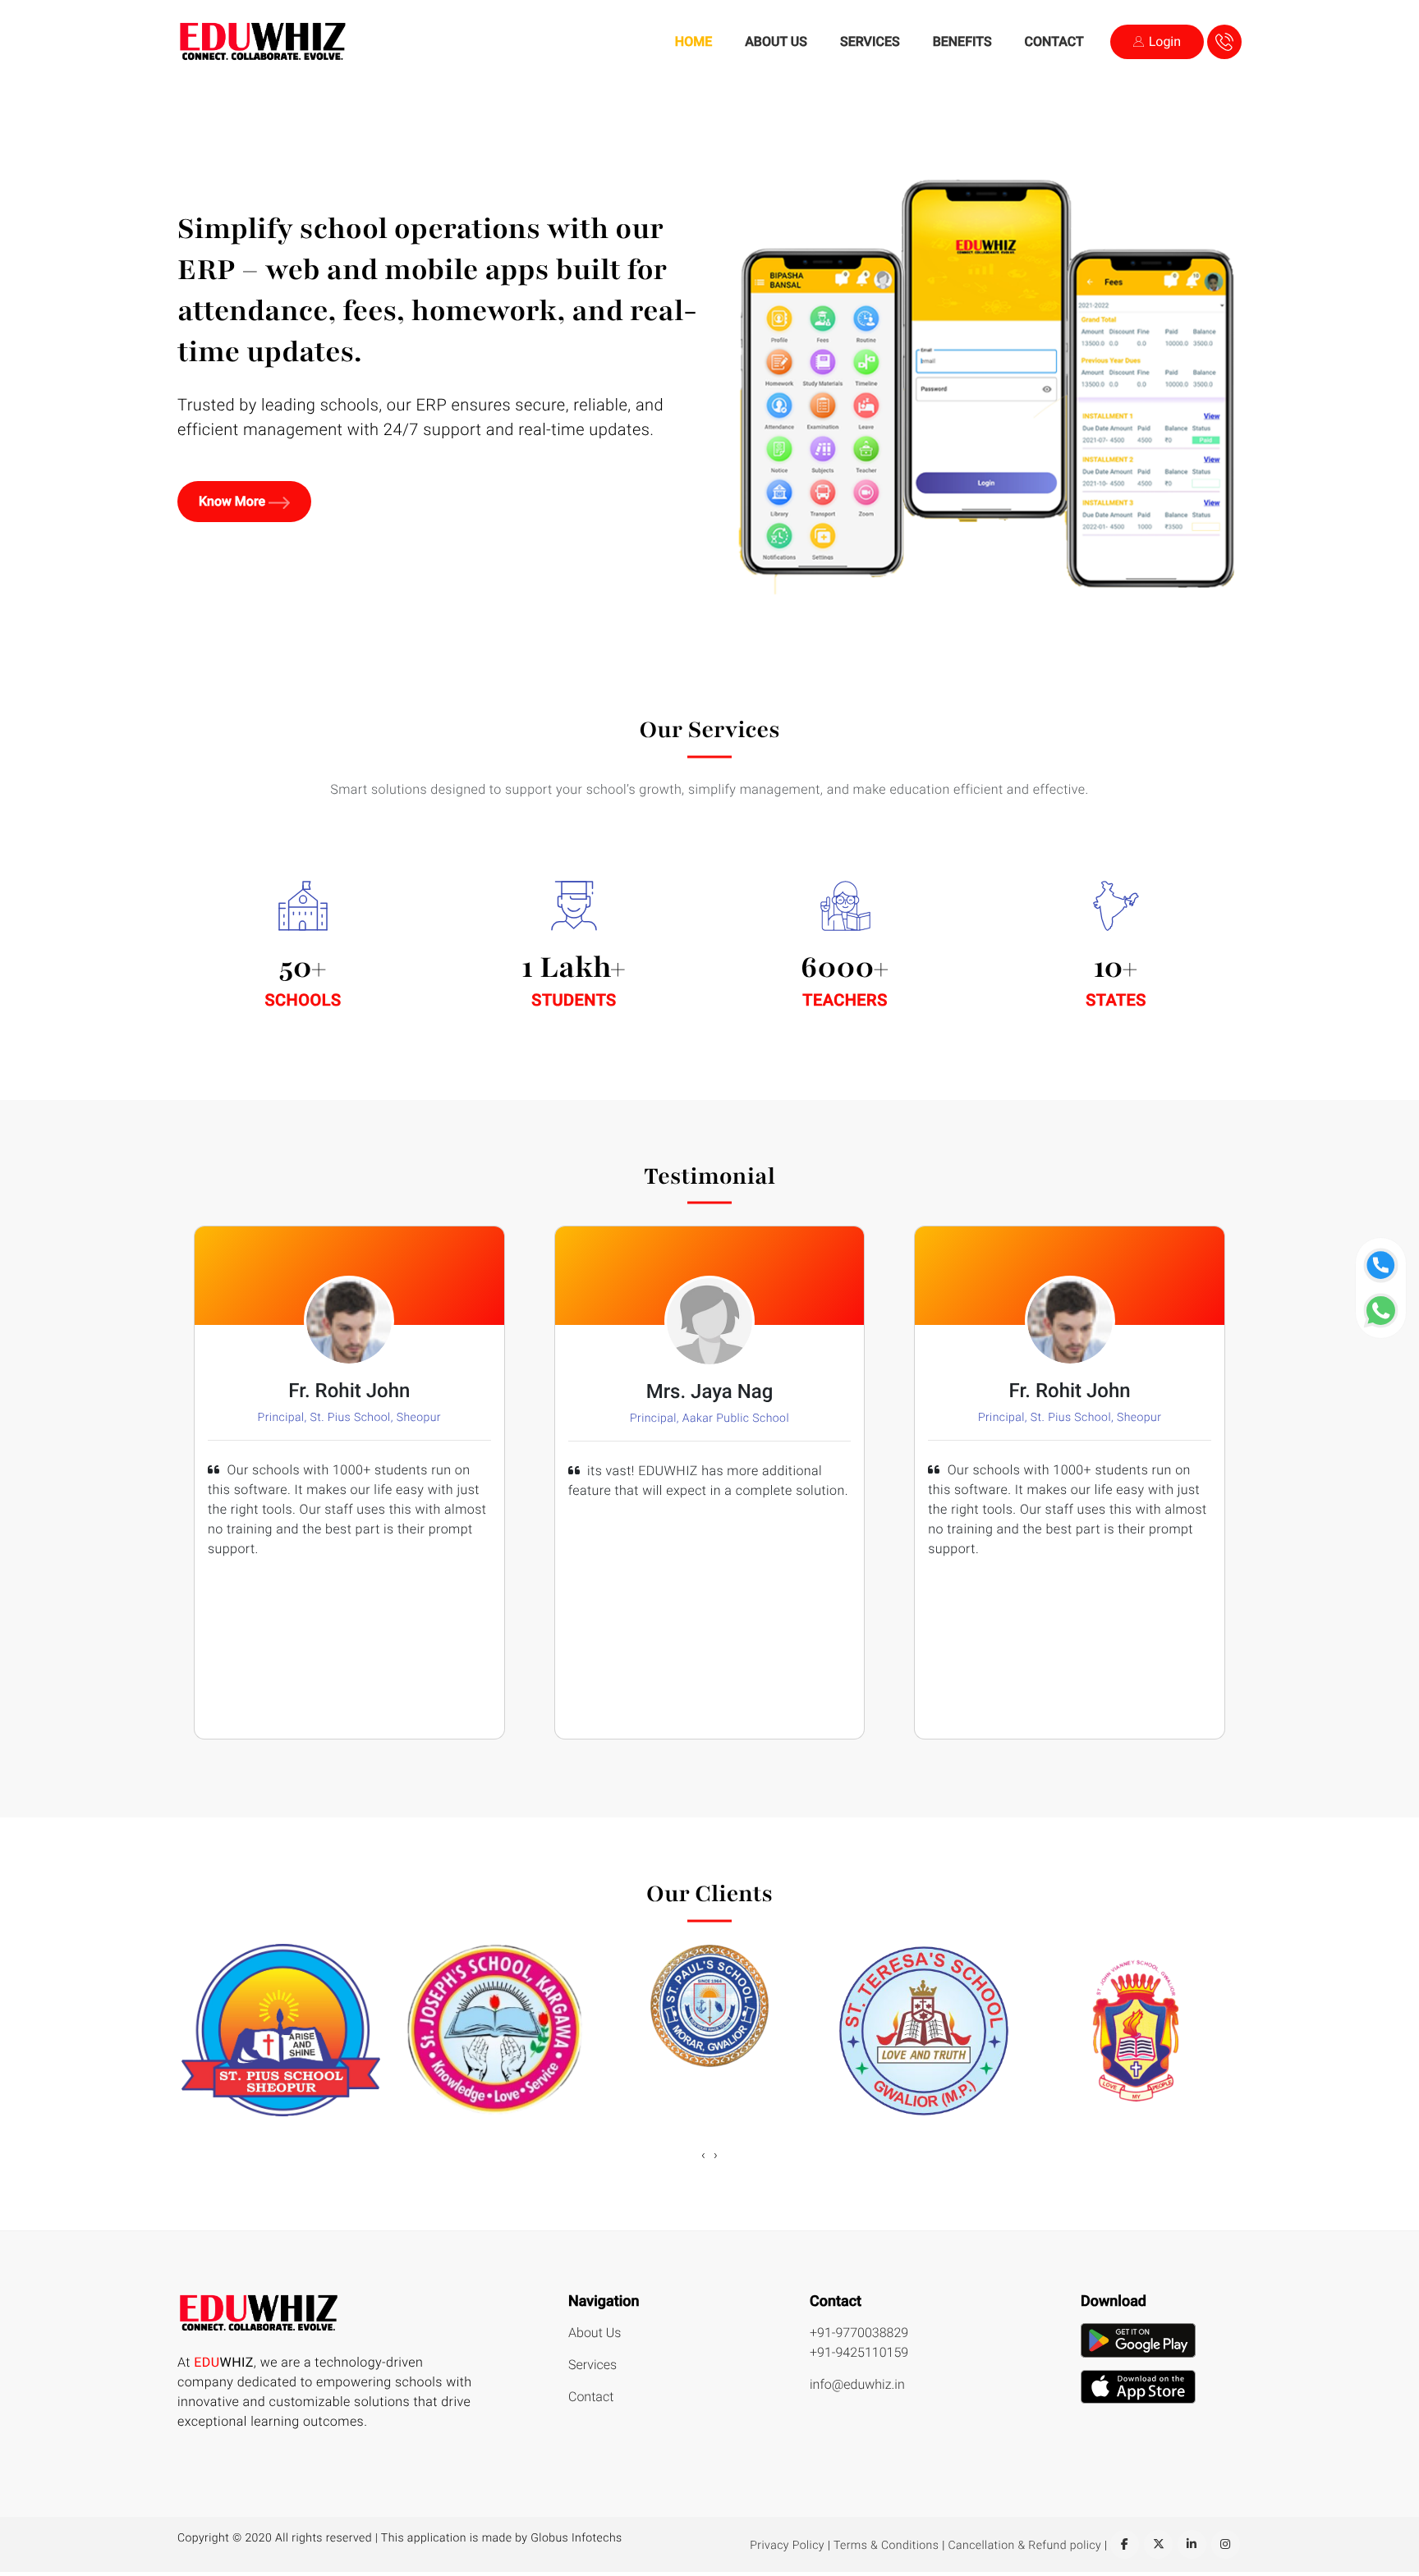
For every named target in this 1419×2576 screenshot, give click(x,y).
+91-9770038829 (859, 2333)
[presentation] (703, 2155)
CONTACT (1054, 41)
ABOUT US (776, 41)
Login (1163, 41)
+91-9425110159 (859, 2352)
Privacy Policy (787, 2545)
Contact (591, 2397)
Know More (234, 501)
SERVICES (870, 41)
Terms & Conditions (886, 2545)
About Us (595, 2333)
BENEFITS (962, 41)
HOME (693, 41)
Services (592, 2365)
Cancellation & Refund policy (1025, 2545)
